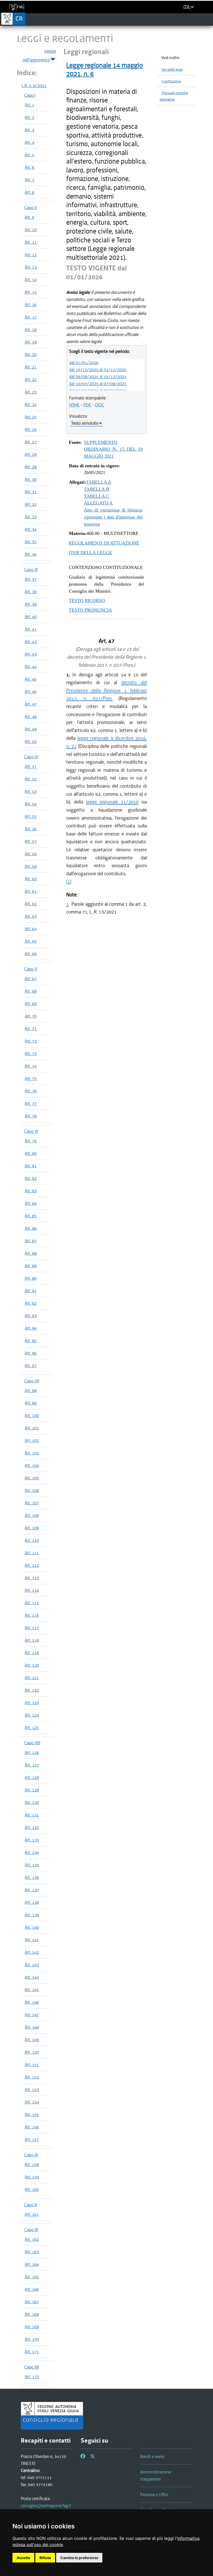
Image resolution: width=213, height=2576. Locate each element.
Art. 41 (31, 629)
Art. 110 (32, 1540)
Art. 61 (31, 891)
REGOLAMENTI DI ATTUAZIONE (104, 543)
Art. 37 (31, 579)
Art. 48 (31, 716)
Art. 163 (32, 2252)
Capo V (31, 969)
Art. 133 (32, 1840)
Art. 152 (32, 2077)
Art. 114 (32, 1590)
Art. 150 (32, 2052)
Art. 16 (31, 305)
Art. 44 (31, 666)
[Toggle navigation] (207, 19)
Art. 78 (31, 1116)
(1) (69, 881)
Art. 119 (32, 1653)
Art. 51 (31, 766)
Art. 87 (31, 1241)
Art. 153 (32, 2089)
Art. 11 (31, 242)
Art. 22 (31, 379)
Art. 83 (31, 1191)
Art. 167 (32, 2302)
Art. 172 (32, 2377)
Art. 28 (31, 454)
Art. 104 (32, 1465)
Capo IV (31, 757)
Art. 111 (32, 1553)
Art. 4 (29, 142)
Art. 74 (31, 1066)
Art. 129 (32, 1790)
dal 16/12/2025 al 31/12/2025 (98, 370)
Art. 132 (32, 1827)
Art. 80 (31, 1153)
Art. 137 (32, 1890)
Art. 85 (31, 1216)
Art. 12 (31, 255)
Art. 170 (32, 2339)
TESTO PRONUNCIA (90, 610)
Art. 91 (31, 1291)
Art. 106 (32, 1490)
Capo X (31, 2205)
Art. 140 (32, 1927)
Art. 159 (32, 2177)
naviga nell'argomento (39, 55)
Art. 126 (32, 1752)
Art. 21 (31, 367)
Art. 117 (32, 1628)
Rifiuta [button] (45, 2558)
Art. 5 (29, 155)
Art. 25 (31, 417)
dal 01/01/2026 (84, 363)
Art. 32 (31, 504)
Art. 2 (29, 117)
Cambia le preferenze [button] (79, 2558)
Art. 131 (32, 1815)
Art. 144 (32, 1977)
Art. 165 (32, 2277)
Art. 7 (29, 180)
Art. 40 (31, 617)
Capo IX (31, 2155)
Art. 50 (31, 741)
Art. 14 (31, 280)
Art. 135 (32, 1865)
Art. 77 (31, 1103)
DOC (100, 405)
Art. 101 (32, 1428)
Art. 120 (32, 1665)
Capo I (30, 95)
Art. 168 (32, 2314)
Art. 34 (31, 529)
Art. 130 (32, 1802)
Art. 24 (31, 404)
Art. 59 (31, 866)
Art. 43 (31, 654)
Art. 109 (32, 1528)
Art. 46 (31, 691)
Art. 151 (32, 2064)
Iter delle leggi (172, 70)
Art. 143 (32, 1965)
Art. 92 (31, 1303)
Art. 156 (32, 2127)
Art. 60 (31, 879)
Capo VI (31, 1131)
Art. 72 (31, 1041)
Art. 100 (32, 1415)
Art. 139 (32, 1915)
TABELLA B (96, 489)
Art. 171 (32, 2352)
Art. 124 (32, 1715)
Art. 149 (32, 2040)
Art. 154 (32, 2102)
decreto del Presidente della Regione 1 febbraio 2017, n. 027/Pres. (106, 690)
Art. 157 (32, 2139)
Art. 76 (31, 1091)
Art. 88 (31, 1253)
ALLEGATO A (98, 503)
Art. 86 (31, 1228)
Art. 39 (31, 604)
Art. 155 (32, 2114)
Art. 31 (31, 492)
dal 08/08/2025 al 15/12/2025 (98, 377)
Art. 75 (31, 1078)
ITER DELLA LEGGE (91, 553)
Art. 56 (31, 829)
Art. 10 (31, 230)
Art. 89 (31, 1266)
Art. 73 (31, 1053)
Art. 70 (31, 1016)
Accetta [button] (23, 2558)
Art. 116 (32, 1615)
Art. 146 (32, 2002)
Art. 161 (32, 2214)
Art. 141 (32, 1940)
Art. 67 (31, 979)
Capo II (30, 208)
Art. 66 (31, 954)
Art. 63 (31, 916)
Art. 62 (31, 904)
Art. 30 (31, 479)
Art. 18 (31, 329)
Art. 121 (32, 1678)
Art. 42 (31, 642)
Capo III (31, 569)
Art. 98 (31, 1390)
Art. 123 (32, 1703)
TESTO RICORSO (87, 600)
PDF (87, 405)
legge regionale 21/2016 (112, 802)
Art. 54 (31, 804)
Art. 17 (31, 317)
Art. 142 (32, 1952)
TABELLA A (99, 482)
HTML (74, 405)
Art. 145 (32, 1990)
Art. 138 (32, 1902)
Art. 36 (31, 554)
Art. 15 (31, 292)
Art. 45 (31, 679)
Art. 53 (31, 791)
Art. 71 (31, 1028)
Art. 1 (29, 105)
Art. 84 (31, 1203)
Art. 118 (32, 1640)
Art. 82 (31, 1178)
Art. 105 (32, 1478)
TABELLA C (96, 496)
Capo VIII (32, 1743)
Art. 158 (32, 2164)
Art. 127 (32, 1765)
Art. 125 (32, 1727)
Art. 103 (32, 1453)
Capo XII (32, 2367)
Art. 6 (29, 167)
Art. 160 (32, 2189)
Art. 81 (31, 1166)
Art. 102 (32, 1440)
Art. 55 (31, 816)
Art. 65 (31, 941)
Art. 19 (31, 342)
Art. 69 (31, 1004)
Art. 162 (32, 2239)
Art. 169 (32, 2327)
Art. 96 (31, 1353)
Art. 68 (31, 991)
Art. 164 (32, 2264)
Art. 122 (32, 1690)
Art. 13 (31, 267)
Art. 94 (31, 1328)
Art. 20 (31, 354)
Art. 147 (32, 2015)
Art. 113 (32, 1578)
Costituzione (171, 81)
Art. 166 (32, 2289)
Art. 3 (29, 130)
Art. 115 (32, 1603)
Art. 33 (31, 517)
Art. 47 (31, 704)
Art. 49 (31, 729)
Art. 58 (31, 854)
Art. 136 (32, 1877)
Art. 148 (32, 2027)
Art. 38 (31, 592)
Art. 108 (32, 1515)
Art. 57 (31, 841)
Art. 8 (29, 192)
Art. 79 (31, 1141)
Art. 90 (31, 1278)
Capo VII (32, 1381)
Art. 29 (31, 467)
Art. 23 (31, 392)
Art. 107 (32, 1503)
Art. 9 (29, 217)
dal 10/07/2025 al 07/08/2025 (98, 384)
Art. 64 (31, 929)
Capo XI (31, 2230)
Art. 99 (31, 1403)
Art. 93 (31, 1316)
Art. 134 (32, 1852)
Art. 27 (31, 442)
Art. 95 (31, 1341)
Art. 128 (32, 1777)
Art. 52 (31, 779)
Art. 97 (31, 1365)
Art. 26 (31, 429)
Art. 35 (31, 542)
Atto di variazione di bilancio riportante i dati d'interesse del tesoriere (113, 517)
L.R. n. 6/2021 (34, 86)
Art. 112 (32, 1565)
